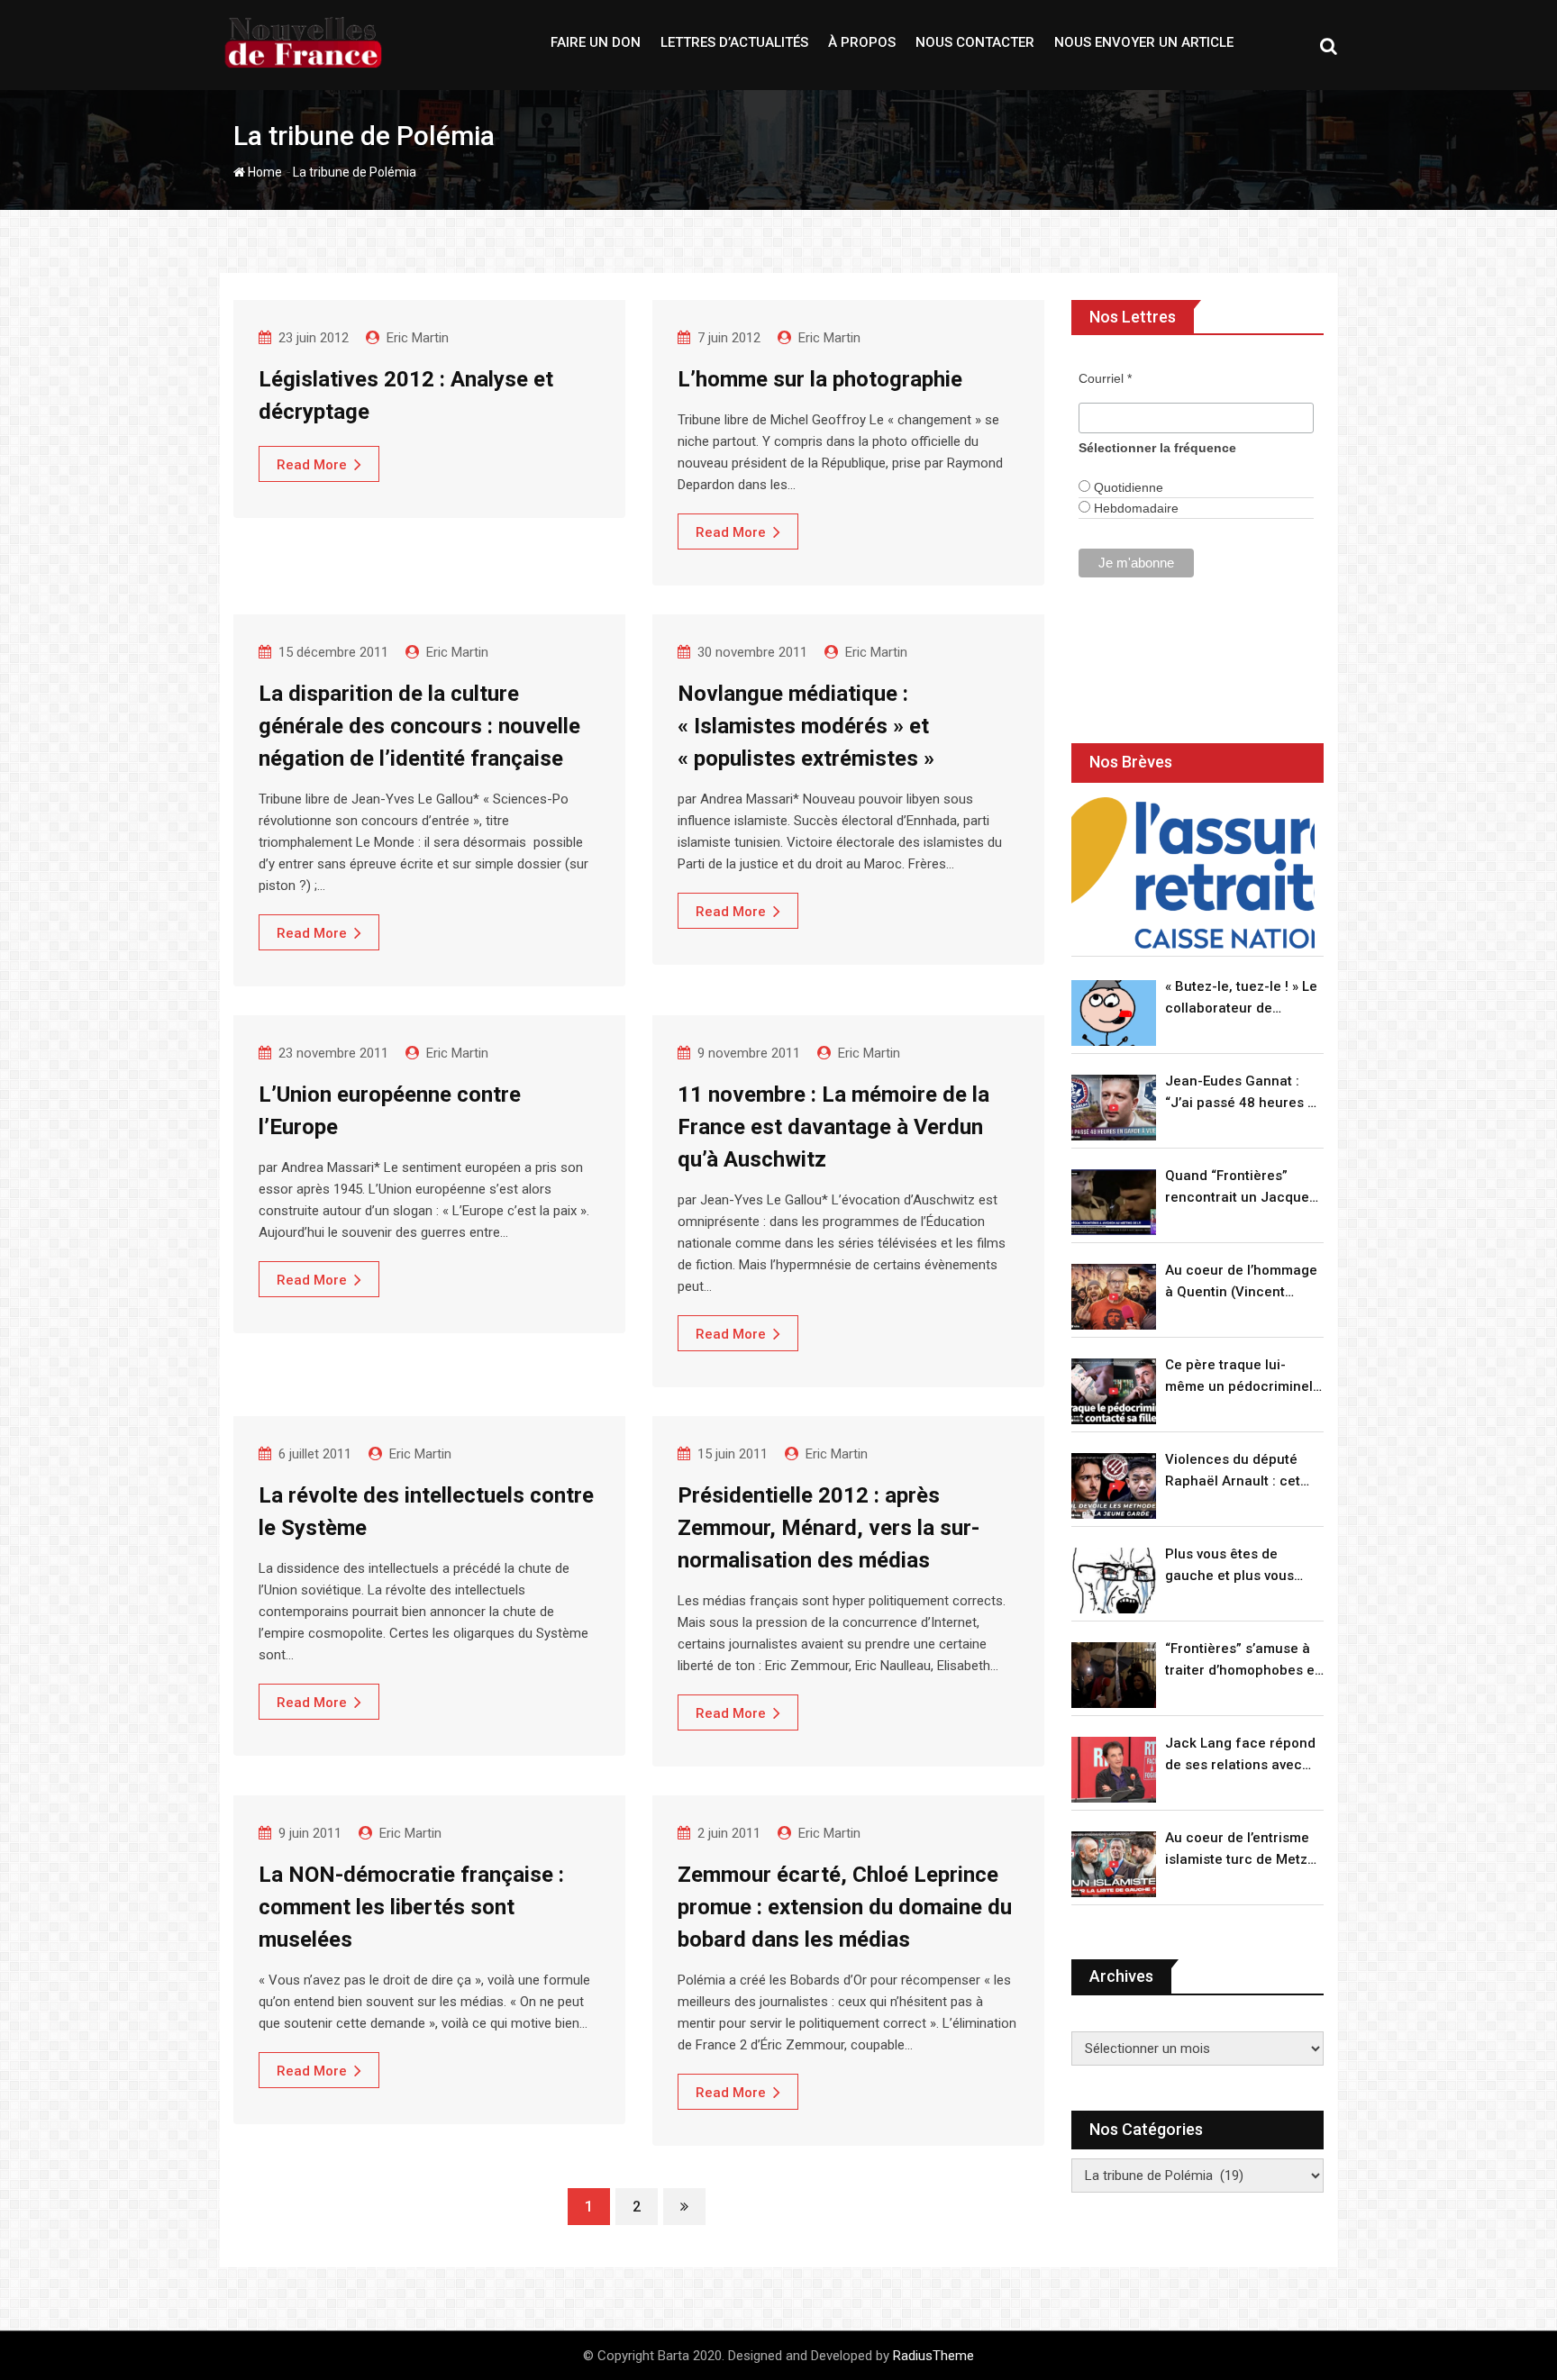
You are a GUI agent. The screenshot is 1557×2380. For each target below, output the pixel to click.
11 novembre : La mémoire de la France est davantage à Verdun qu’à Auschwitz (833, 1127)
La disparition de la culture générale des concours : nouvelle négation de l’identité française (419, 726)
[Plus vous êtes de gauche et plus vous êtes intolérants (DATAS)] (1114, 1581)
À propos (862, 42)
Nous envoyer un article (1144, 42)
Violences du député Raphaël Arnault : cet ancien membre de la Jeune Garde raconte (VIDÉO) (1234, 1472)
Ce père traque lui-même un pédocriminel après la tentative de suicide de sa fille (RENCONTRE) (1239, 1377)
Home (264, 172)
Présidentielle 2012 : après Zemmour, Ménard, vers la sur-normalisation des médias (829, 1528)
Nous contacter (975, 42)
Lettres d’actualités (734, 42)
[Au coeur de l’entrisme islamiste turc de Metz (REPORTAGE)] (1114, 1864)
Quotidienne (1127, 487)
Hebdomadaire (1134, 508)
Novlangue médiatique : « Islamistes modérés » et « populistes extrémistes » (806, 726)
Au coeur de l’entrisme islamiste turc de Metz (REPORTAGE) (1237, 1850)
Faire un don (596, 42)
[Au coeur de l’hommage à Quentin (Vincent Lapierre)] (1114, 1297)
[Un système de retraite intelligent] (1193, 873)
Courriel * (1105, 378)
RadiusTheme (933, 2356)
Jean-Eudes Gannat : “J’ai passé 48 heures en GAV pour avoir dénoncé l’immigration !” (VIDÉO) (1244, 1093)
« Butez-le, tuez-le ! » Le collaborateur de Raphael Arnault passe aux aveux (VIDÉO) (1241, 999)
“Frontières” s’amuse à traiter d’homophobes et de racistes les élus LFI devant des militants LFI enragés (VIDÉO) (1242, 1661)
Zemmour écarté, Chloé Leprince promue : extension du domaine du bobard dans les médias (845, 1907)
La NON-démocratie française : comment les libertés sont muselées (411, 1907)
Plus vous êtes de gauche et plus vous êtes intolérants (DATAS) (1243, 1566)
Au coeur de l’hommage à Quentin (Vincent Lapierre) (1241, 1282)
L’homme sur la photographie (820, 379)
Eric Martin (418, 338)
